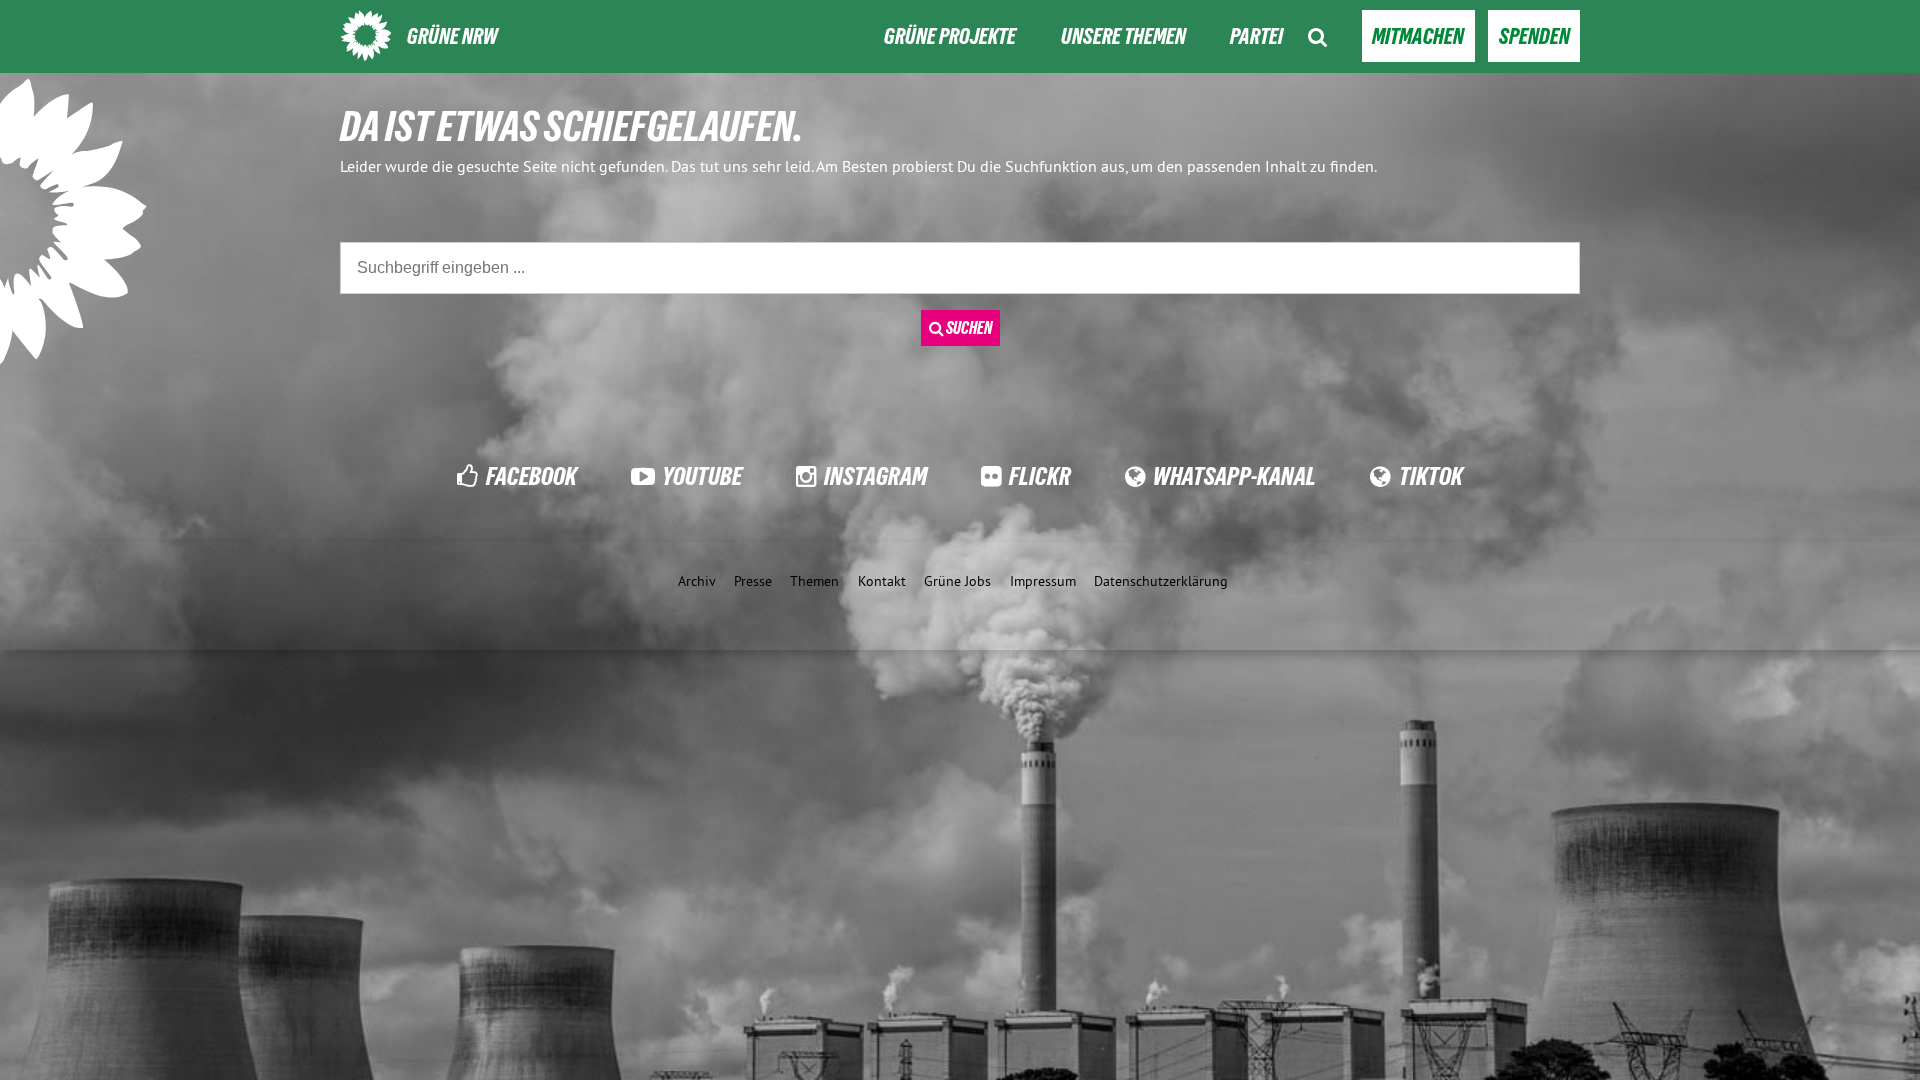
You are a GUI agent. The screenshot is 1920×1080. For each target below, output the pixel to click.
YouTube (702, 476)
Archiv (697, 581)
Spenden (1534, 36)
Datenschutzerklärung (1161, 581)
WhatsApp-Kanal (1234, 476)
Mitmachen (1418, 36)
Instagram (875, 476)
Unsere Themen (1123, 36)
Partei (1256, 36)
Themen (814, 581)
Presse (753, 581)
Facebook (531, 476)
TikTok (1430, 476)
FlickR (1040, 476)
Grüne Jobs (957, 581)
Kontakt (882, 581)
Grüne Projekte (950, 36)
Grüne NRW (452, 36)
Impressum (1043, 581)
